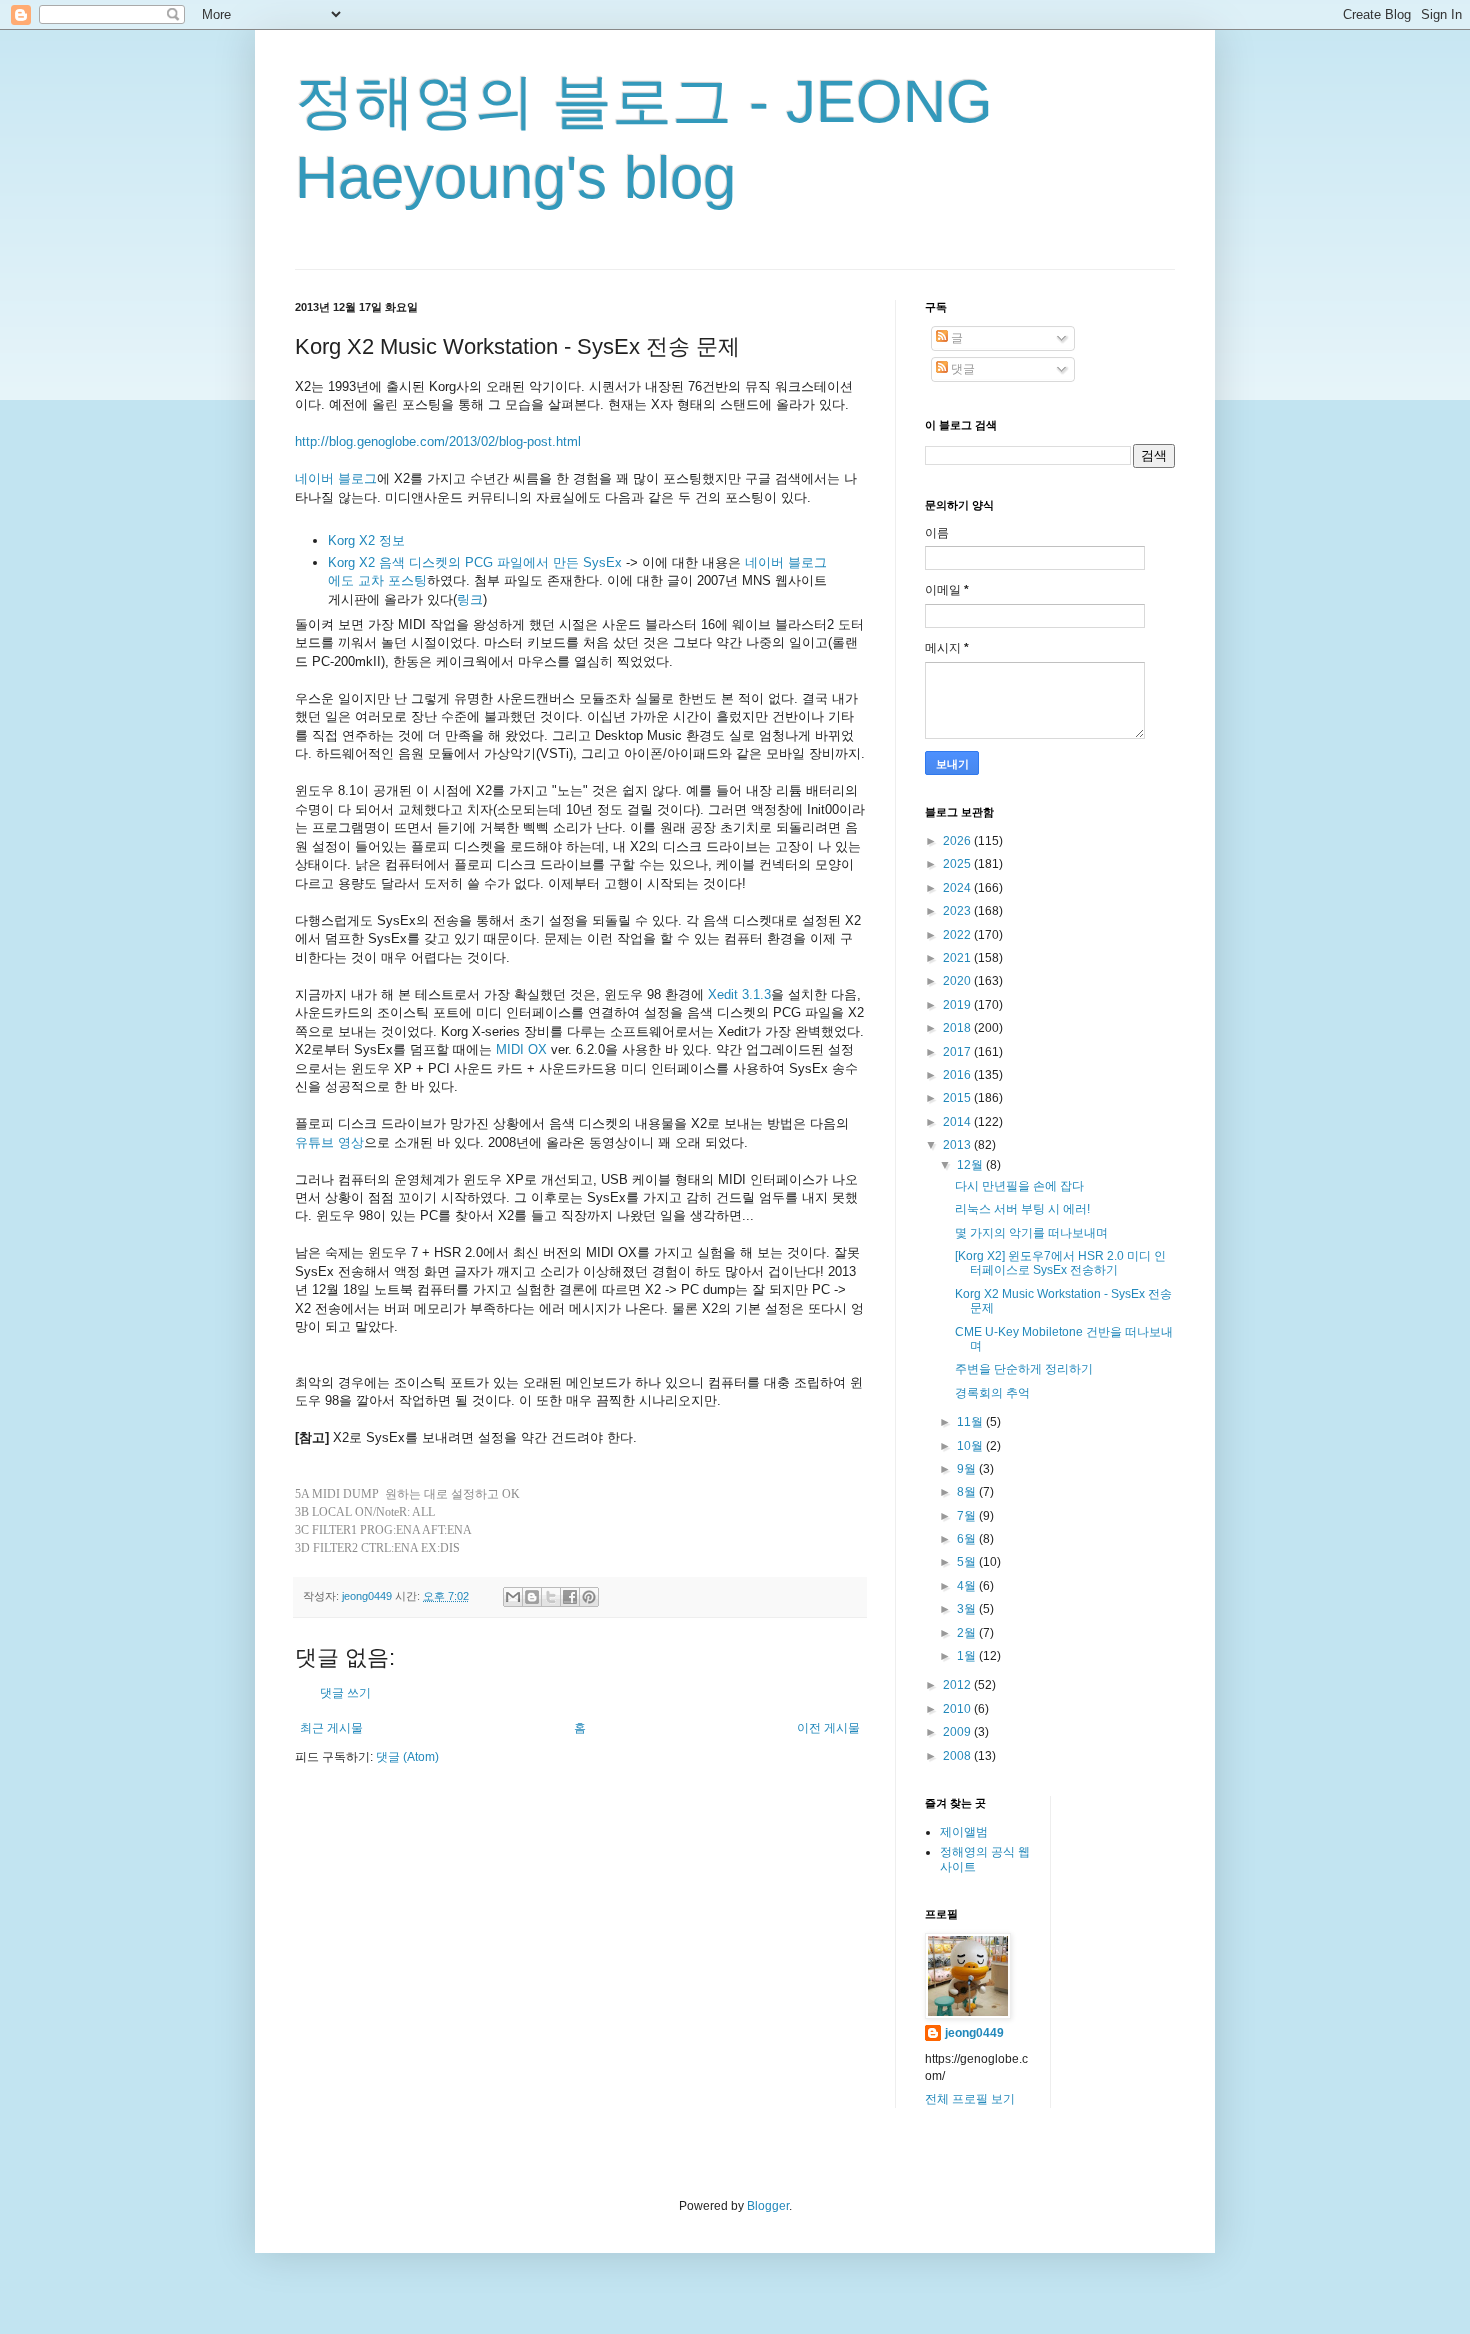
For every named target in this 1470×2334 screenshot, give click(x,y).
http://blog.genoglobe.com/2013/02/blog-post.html (438, 441)
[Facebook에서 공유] (570, 1597)
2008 (958, 1756)
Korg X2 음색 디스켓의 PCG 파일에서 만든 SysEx (475, 562)
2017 (958, 1052)
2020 (958, 981)
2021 (958, 958)
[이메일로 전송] (513, 1597)
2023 (958, 911)
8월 (968, 1492)
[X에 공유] (551, 1597)
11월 (971, 1422)
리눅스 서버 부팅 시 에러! (1022, 1209)
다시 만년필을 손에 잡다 (1019, 1186)
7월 (968, 1516)
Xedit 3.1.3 (739, 994)
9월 (968, 1469)
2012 (958, 1685)
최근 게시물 (331, 1728)
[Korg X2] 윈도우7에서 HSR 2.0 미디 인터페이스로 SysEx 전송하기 (1060, 1263)
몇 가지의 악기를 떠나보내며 (1031, 1233)
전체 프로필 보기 (970, 2099)
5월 (968, 1562)
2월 (968, 1633)
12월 (971, 1165)
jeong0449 (974, 2033)
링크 (470, 599)
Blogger (768, 2206)
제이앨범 (964, 1832)
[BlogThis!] (532, 1597)
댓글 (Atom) (407, 1757)
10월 (971, 1446)
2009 (958, 1732)
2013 (958, 1145)
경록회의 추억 (992, 1393)
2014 (958, 1122)
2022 (958, 935)
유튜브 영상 (329, 1142)
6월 (968, 1539)
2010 (958, 1709)
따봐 (697, 1577)
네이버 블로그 (336, 478)
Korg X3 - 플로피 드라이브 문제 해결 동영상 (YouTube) (481, 1577)
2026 (958, 841)
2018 (958, 1028)
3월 (968, 1609)
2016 (958, 1075)
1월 (968, 1656)
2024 (958, 888)
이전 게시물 (828, 1728)
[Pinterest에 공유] (589, 1597)
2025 (958, 864)
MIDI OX (521, 1049)
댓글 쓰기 (345, 1693)
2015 (958, 1098)
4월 (968, 1586)
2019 (958, 1005)
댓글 (961, 369)
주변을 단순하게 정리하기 (1024, 1369)
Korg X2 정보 (366, 540)
